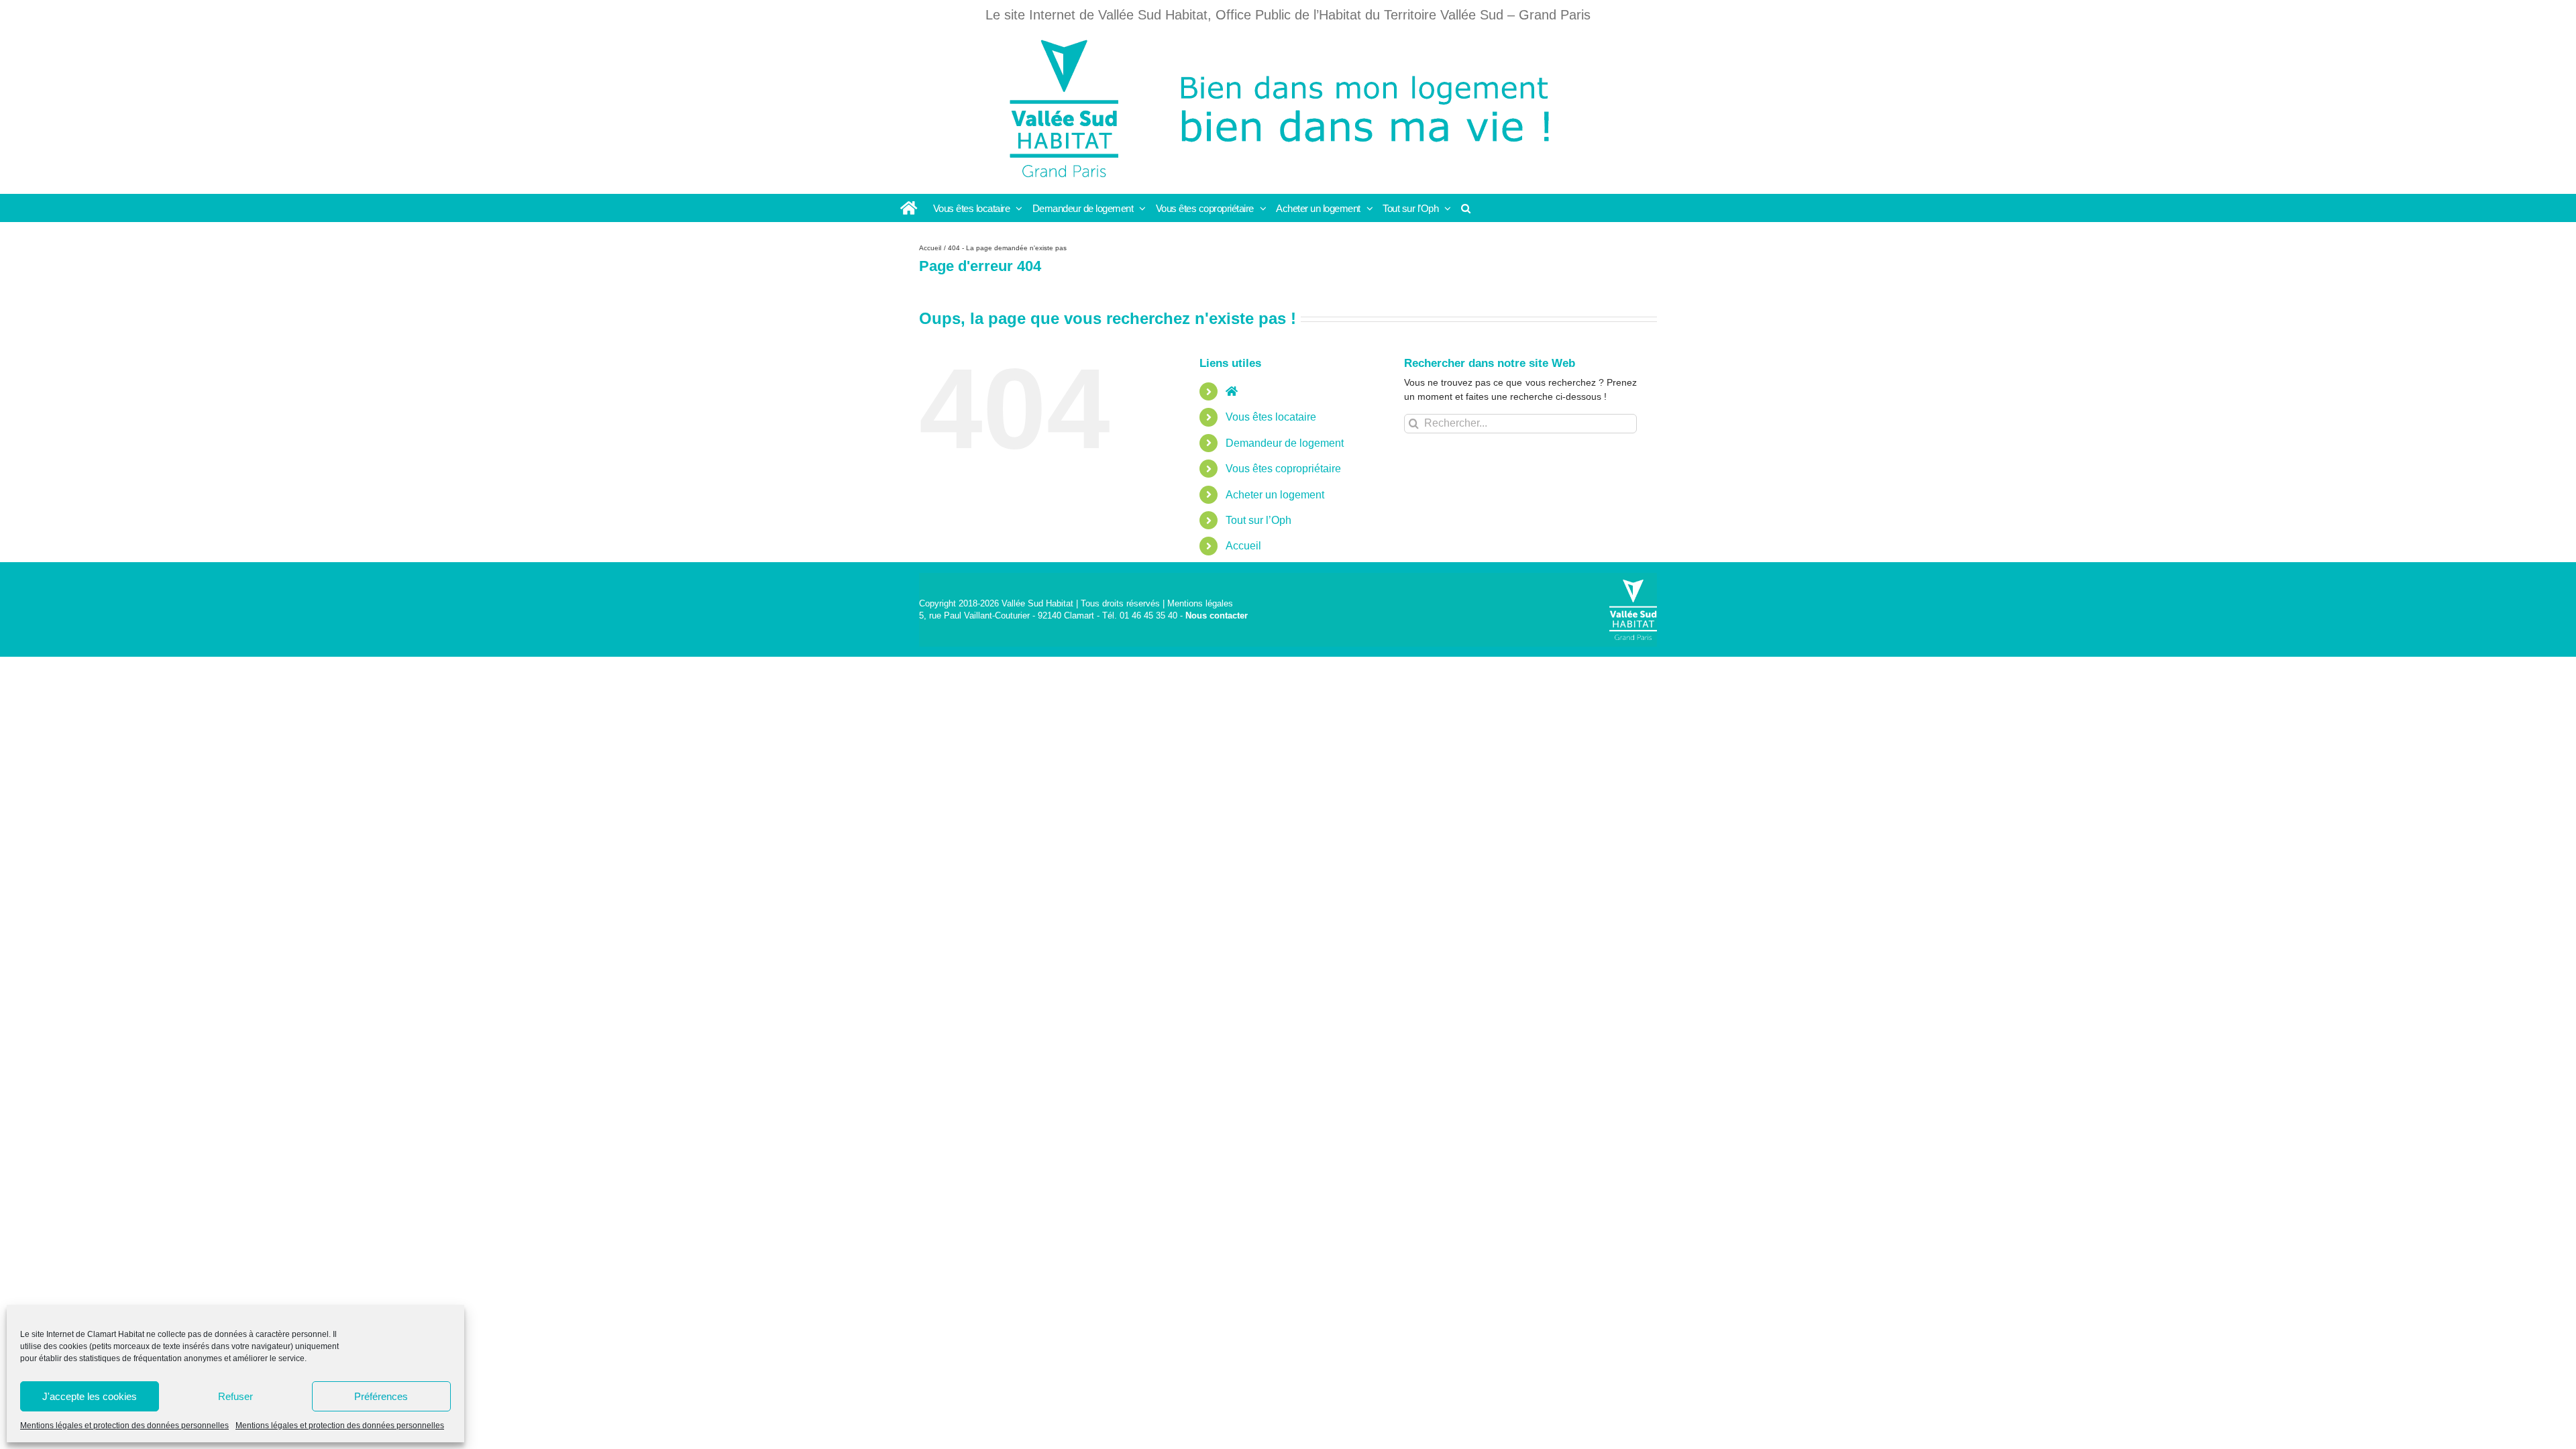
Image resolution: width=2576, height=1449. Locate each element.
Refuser (235, 1396)
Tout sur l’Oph (1258, 520)
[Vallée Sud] (1633, 610)
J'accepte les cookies (90, 1396)
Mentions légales (1200, 603)
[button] (1466, 208)
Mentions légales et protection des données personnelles (124, 1426)
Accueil (1243, 546)
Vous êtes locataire (1271, 417)
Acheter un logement (1275, 495)
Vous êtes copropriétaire (1283, 469)
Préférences (381, 1396)
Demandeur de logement (1285, 443)
